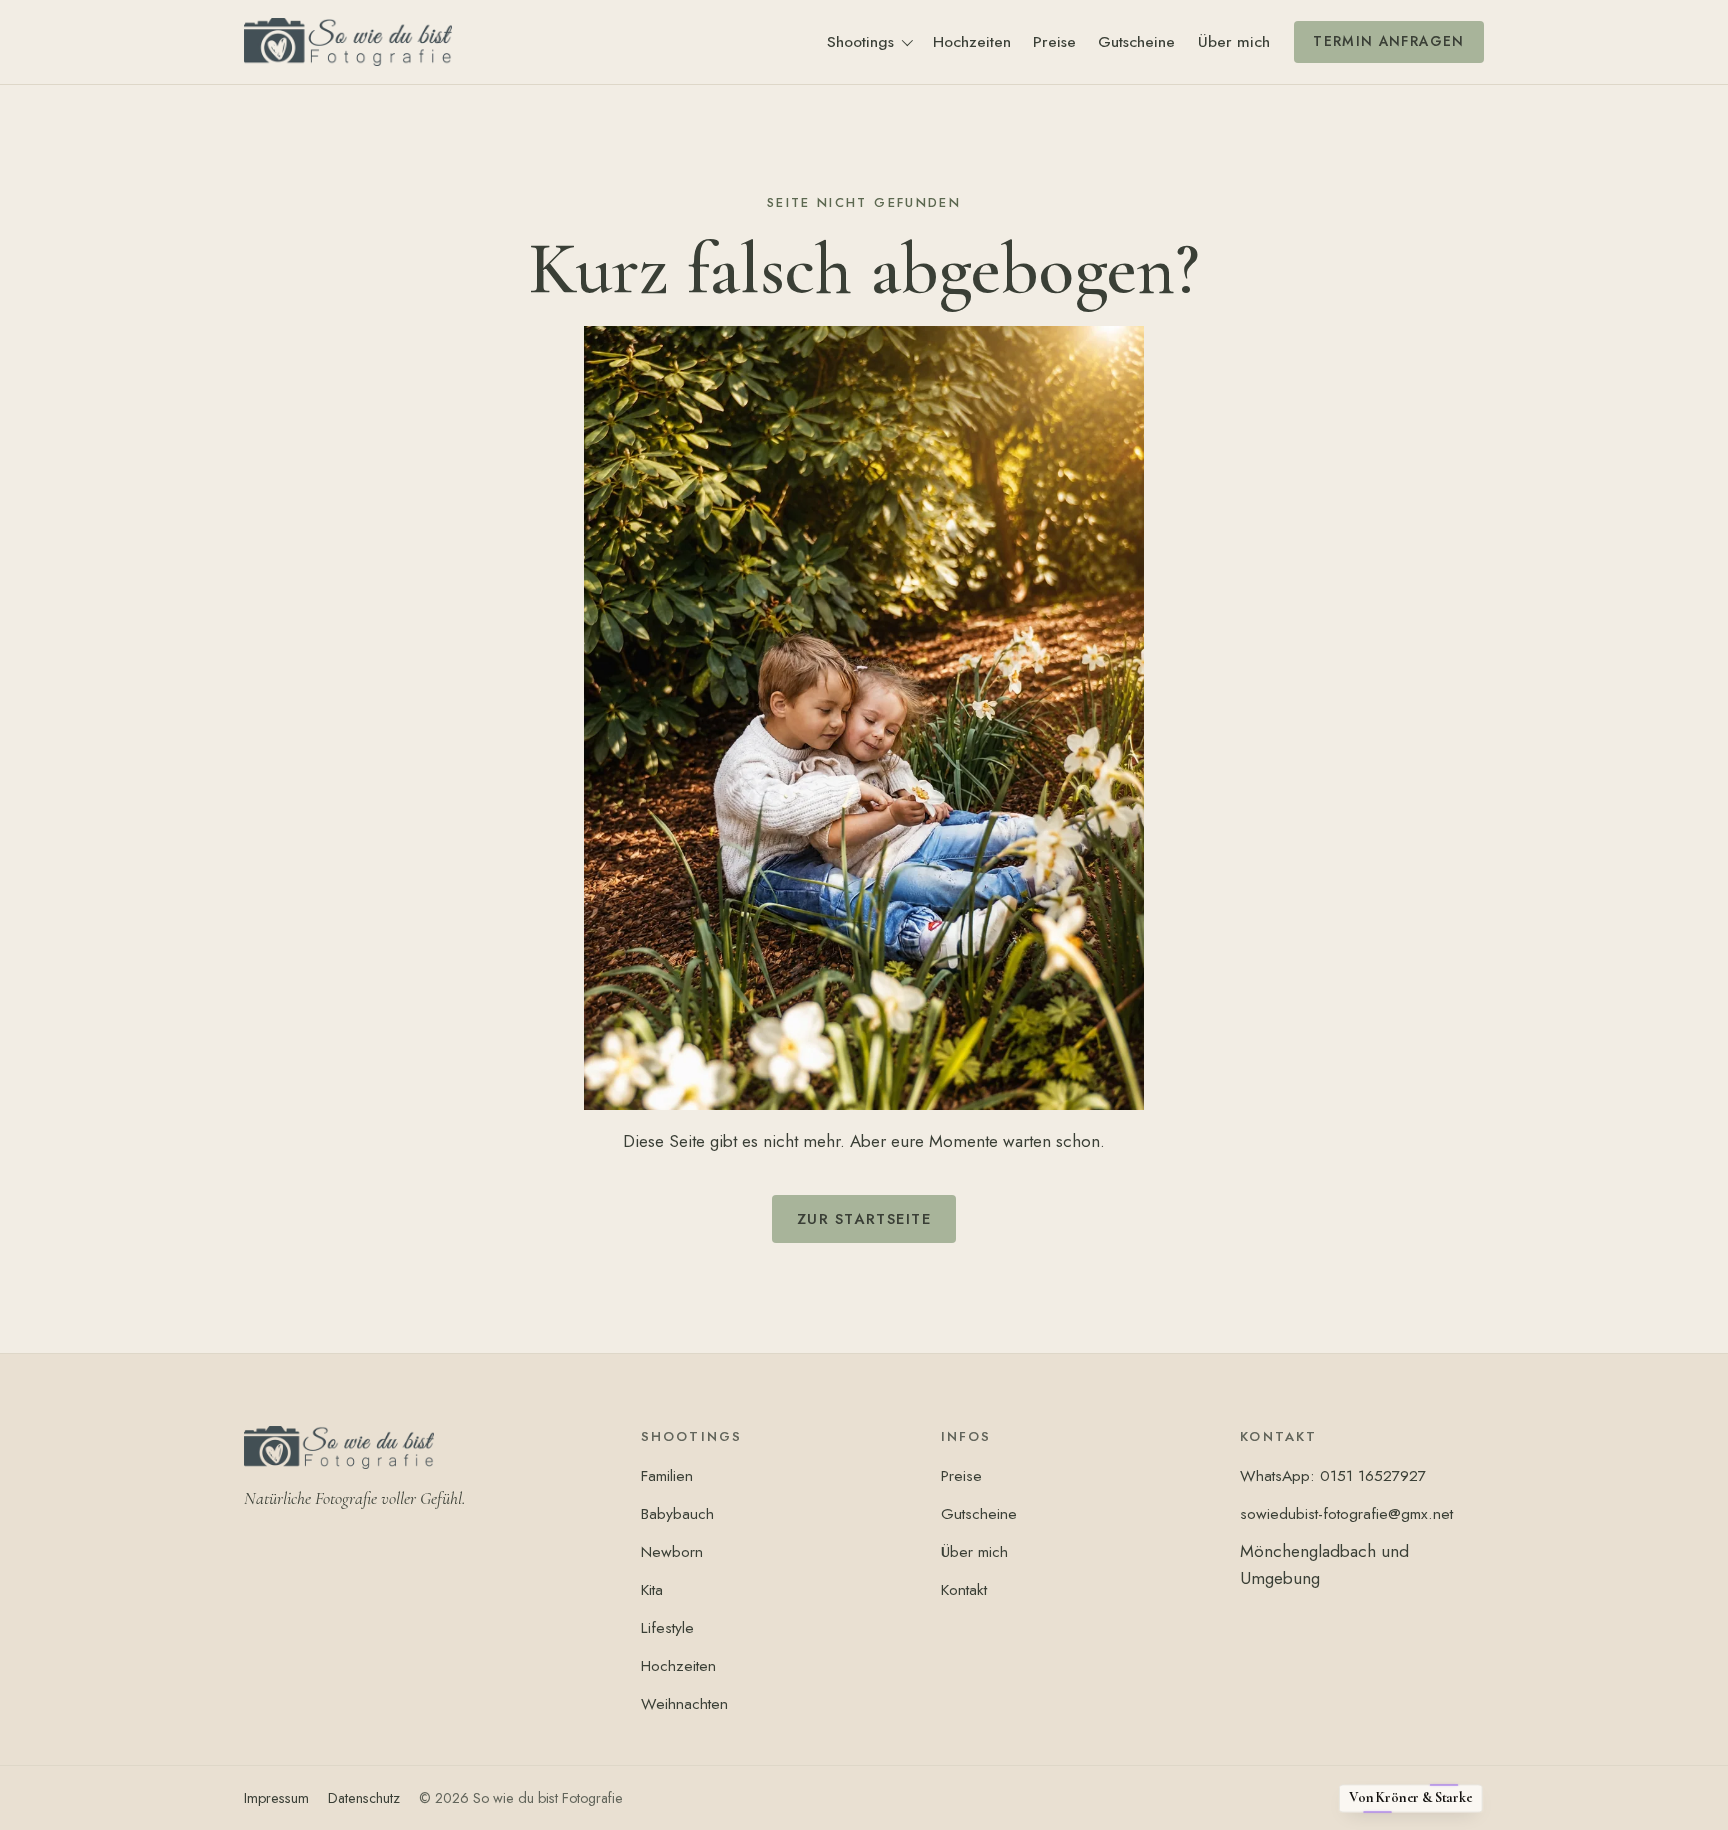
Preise (1054, 41)
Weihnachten (684, 1703)
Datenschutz (364, 1798)
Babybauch (677, 1513)
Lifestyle (667, 1627)
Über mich (1234, 41)
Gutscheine (1136, 41)
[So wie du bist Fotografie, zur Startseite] (348, 41)
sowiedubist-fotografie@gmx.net (1346, 1513)
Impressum (276, 1798)
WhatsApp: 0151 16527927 (1333, 1475)
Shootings (860, 41)
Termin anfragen (1388, 41)
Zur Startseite (864, 1219)
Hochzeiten (972, 41)
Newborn (672, 1551)
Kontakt (964, 1589)
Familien (667, 1475)
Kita (652, 1589)
